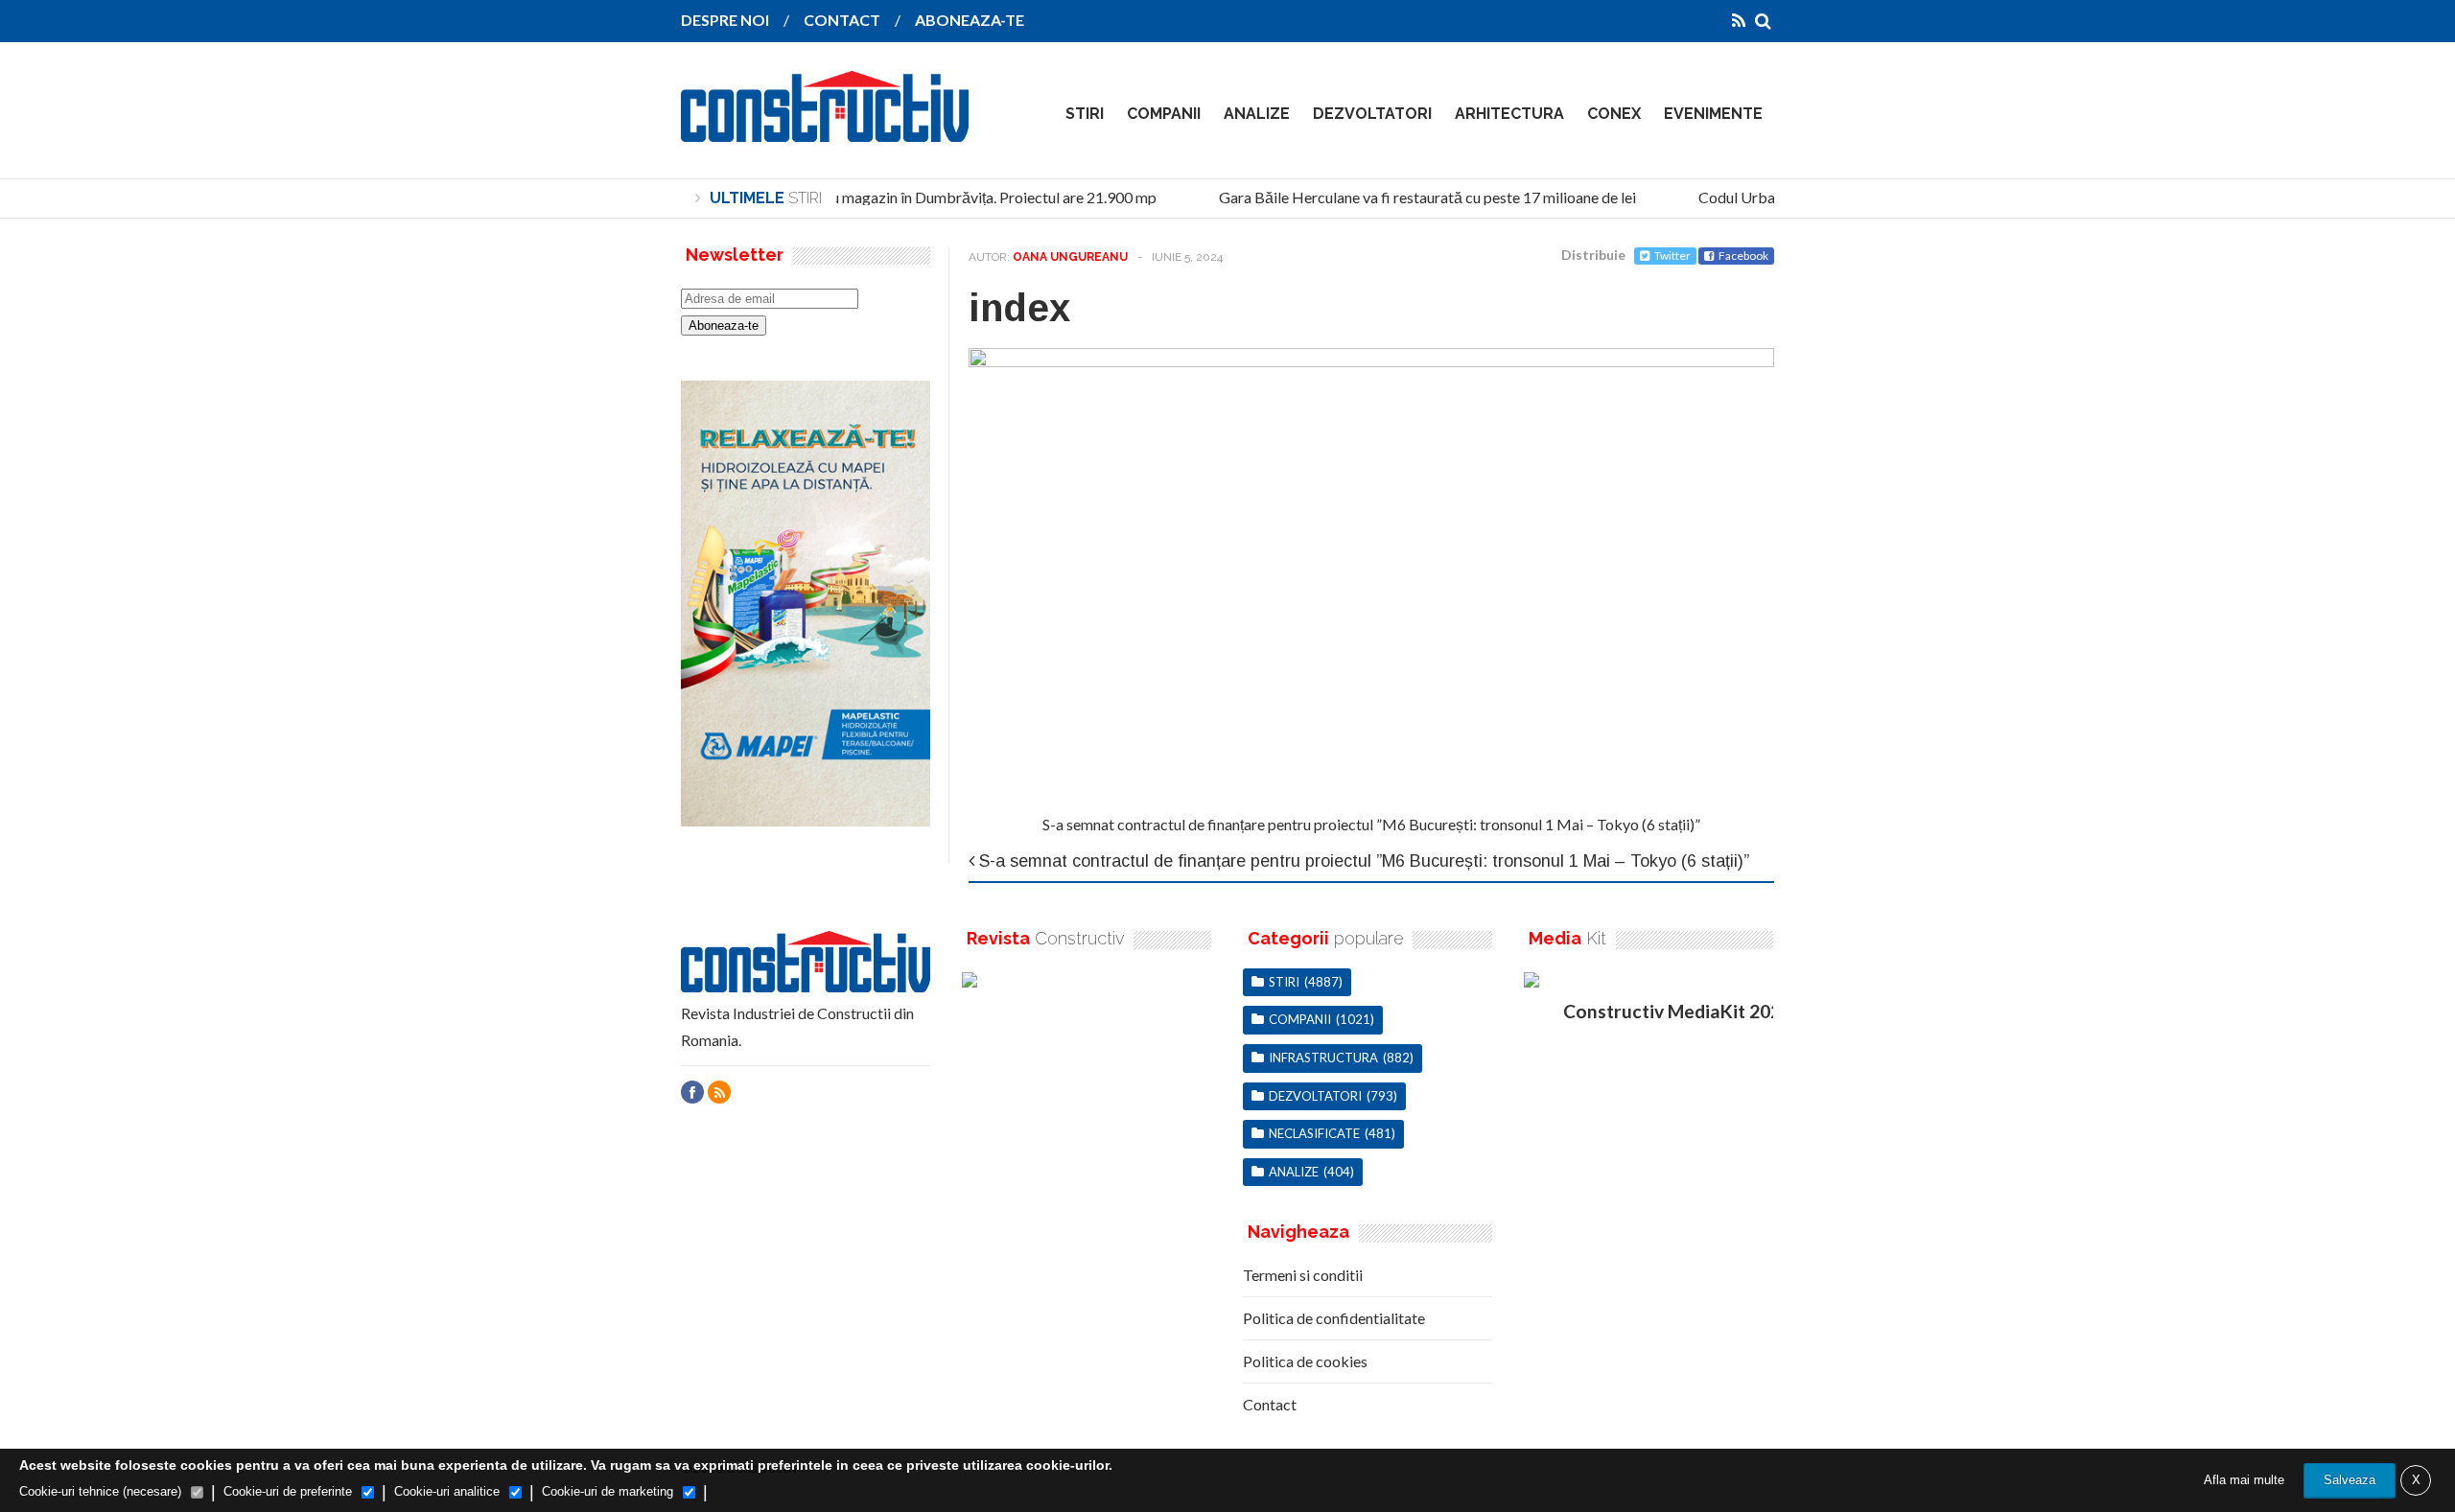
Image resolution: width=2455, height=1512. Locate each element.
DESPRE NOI (725, 20)
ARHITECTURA (1509, 114)
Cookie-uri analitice (447, 1491)
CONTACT (842, 20)
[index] (1371, 361)
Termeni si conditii (1303, 1275)
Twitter (1672, 256)
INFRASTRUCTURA (1323, 1058)
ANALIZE (1257, 114)
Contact (1270, 1404)
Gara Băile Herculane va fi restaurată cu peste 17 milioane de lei (1415, 197)
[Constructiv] (825, 128)
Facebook (1743, 256)
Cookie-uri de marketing (608, 1491)
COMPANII (1164, 114)
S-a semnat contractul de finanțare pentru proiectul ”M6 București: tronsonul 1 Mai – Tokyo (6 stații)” (1371, 824)
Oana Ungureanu (1070, 257)
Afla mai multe (2244, 1480)
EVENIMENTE (1713, 114)
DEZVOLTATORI (1372, 114)
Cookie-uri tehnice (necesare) (100, 1491)
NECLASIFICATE (1314, 1133)
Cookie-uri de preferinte (288, 1491)
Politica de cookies (1305, 1361)
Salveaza (2350, 1480)
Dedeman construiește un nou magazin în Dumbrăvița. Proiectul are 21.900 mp (888, 197)
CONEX (1614, 114)
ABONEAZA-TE (970, 20)
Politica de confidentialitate (1334, 1318)
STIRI (1085, 114)
